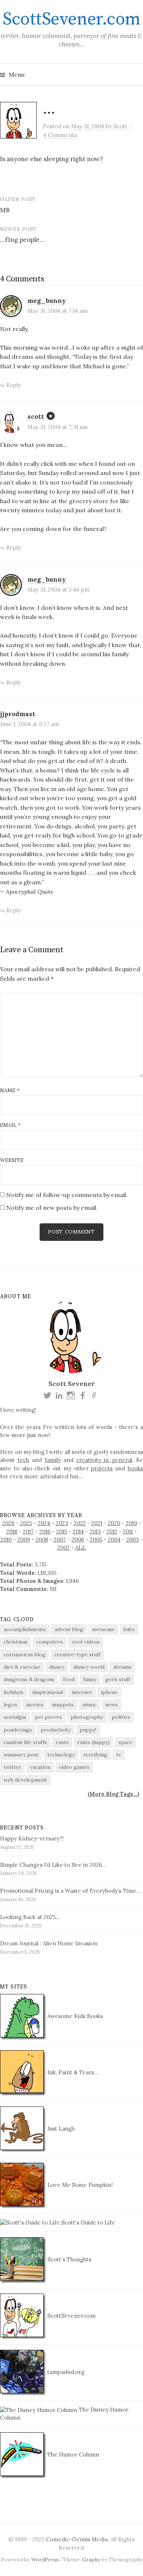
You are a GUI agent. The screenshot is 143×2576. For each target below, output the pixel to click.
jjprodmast (18, 714)
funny (90, 1679)
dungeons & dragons (29, 1679)
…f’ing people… (22, 240)
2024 (44, 1523)
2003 (133, 1540)
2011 (128, 1532)
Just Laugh (60, 2129)
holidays (14, 1692)
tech (23, 1460)
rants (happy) (93, 1742)
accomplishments (25, 1629)
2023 (62, 1523)
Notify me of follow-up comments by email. (67, 1195)
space (125, 1742)
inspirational (48, 1692)
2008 (42, 1540)
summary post (21, 1755)
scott (36, 417)
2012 (112, 1532)
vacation (40, 1767)
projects (102, 1468)
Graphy (91, 2560)
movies (35, 1705)
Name (10, 1090)
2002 (63, 1548)
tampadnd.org (65, 2372)
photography (87, 1717)
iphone (109, 1692)
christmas (16, 1642)
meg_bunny (47, 301)
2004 (114, 1540)
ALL (80, 1548)
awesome (103, 1629)
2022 (80, 1523)
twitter (12, 1767)
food (69, 1679)
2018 (12, 1532)
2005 (96, 1540)
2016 (45, 1532)
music (89, 1705)
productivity (56, 1730)
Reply (14, 385)
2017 (28, 1532)
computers (50, 1642)
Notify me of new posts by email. (52, 1208)
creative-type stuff (77, 1654)
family (53, 1460)
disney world (89, 1667)
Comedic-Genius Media (77, 2539)
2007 (60, 1540)
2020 (114, 1523)
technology (61, 1755)
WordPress (45, 2560)
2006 (78, 1540)
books (135, 1468)
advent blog (69, 1629)
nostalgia (15, 1717)
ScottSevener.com (71, 19)
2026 (8, 1523)
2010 (6, 1540)
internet (82, 1692)
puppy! (88, 1730)
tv (119, 1755)
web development (25, 1780)
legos (10, 1705)
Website (12, 1160)
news (111, 1705)
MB (5, 210)
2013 (95, 1532)
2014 (78, 1532)
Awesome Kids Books (74, 2016)
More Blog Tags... (113, 1794)
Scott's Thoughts (69, 2259)
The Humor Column (73, 2455)
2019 (131, 1523)
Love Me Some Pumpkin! (79, 2185)
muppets (63, 1705)
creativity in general (104, 1460)
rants (62, 1742)
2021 (97, 1523)
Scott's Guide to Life (87, 2222)
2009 (24, 1540)
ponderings (18, 1730)
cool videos (86, 1642)
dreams (122, 1667)
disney (57, 1667)
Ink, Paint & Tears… (72, 2072)
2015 (62, 1532)
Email (10, 1125)
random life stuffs (25, 1742)
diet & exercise (22, 1667)
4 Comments (60, 135)
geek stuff (118, 1679)
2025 (26, 1523)
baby (129, 1629)
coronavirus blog (25, 1654)
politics (121, 1717)
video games (74, 1767)
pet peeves (48, 1717)
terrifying (96, 1755)
